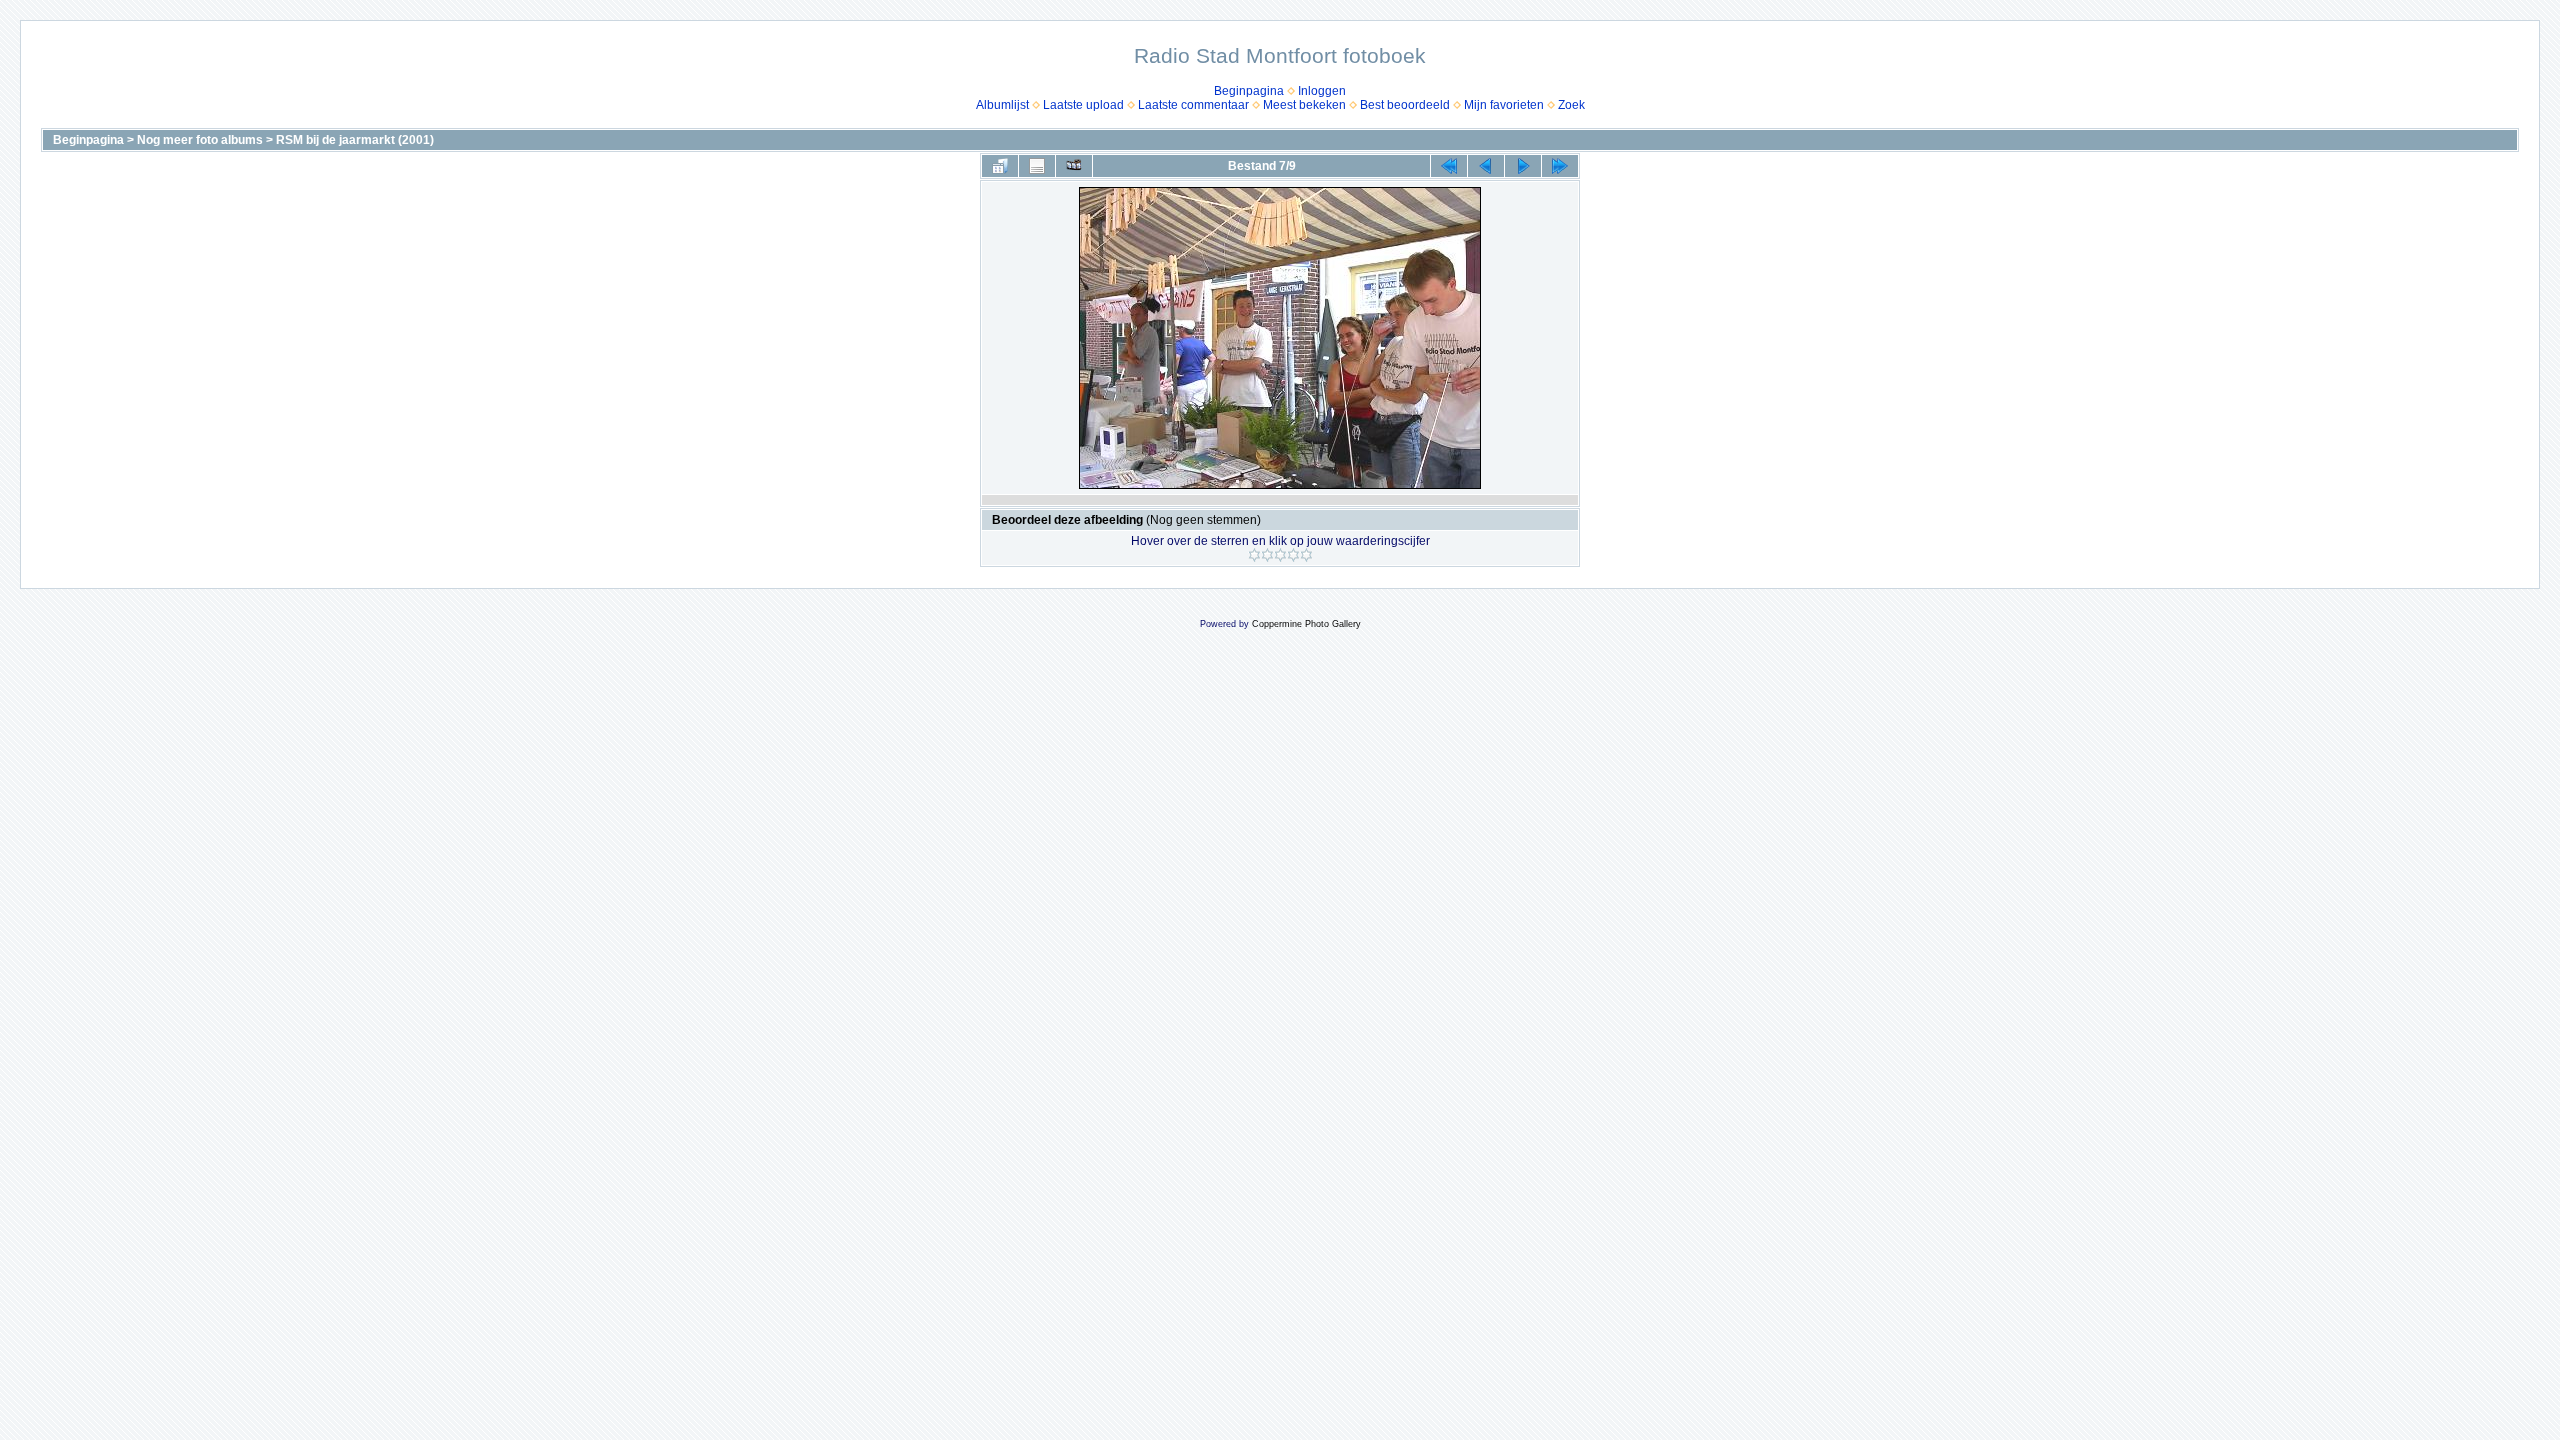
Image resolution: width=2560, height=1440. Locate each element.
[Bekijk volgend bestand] (1523, 166)
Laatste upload (1083, 105)
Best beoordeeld (1405, 105)
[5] (1306, 555)
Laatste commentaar (1193, 105)
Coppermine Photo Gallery (1306, 624)
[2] (1267, 555)
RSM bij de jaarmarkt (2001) (355, 140)
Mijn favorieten (1504, 105)
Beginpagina (1249, 91)
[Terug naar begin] (1449, 166)
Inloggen (1322, 91)
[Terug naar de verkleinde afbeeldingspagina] (1000, 166)
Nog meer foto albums (200, 140)
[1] (1254, 555)
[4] (1293, 555)
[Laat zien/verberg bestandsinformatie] (1037, 166)
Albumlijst (1002, 105)
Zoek (1571, 105)
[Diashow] (1074, 166)
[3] (1280, 555)
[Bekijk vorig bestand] (1486, 166)
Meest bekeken (1304, 105)
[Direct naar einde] (1560, 166)
